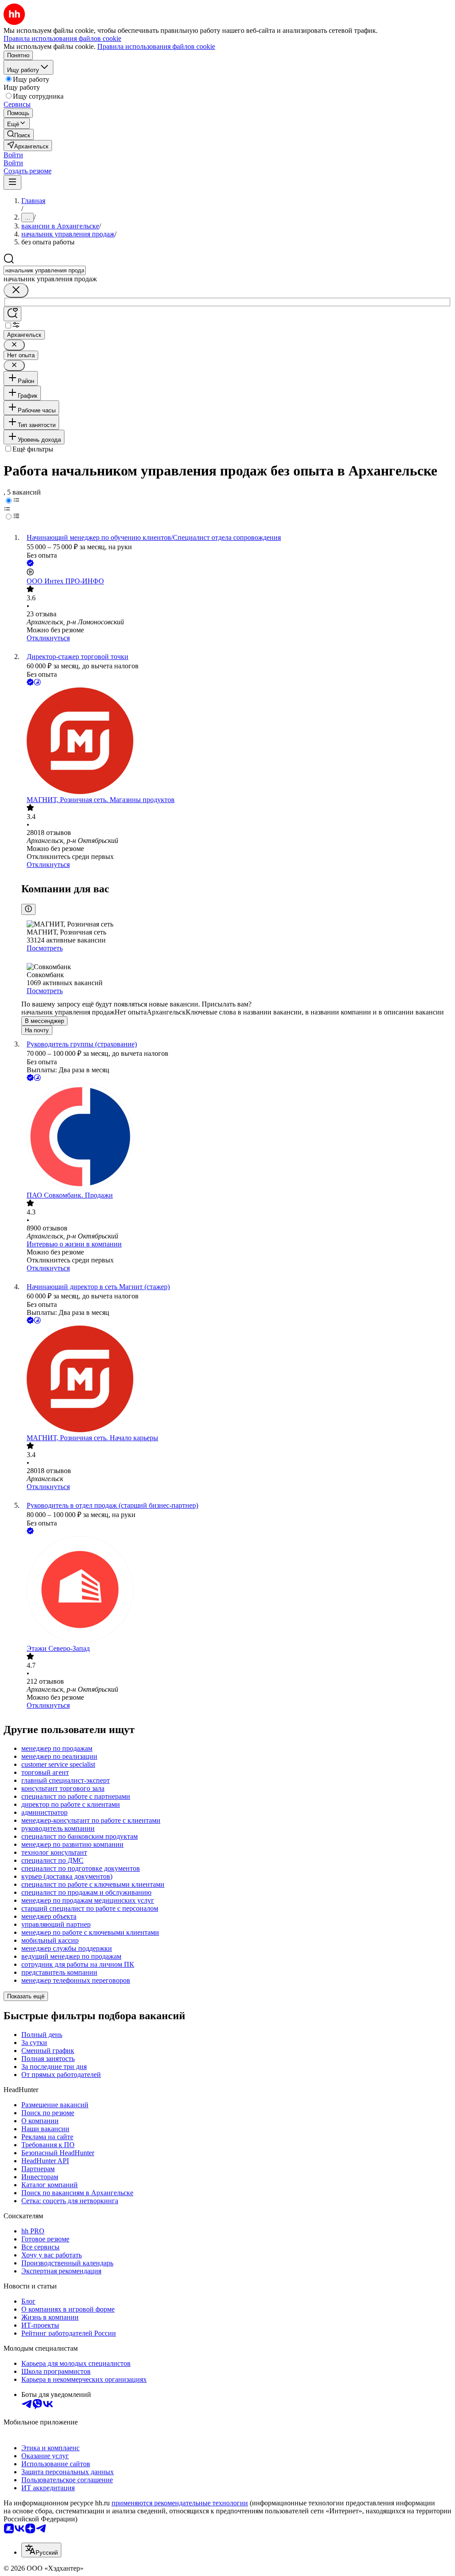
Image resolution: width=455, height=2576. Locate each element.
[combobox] (45, 270)
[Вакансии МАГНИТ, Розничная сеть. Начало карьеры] (236, 1380)
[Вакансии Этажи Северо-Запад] (236, 1590)
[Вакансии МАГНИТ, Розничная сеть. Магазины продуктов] (236, 742)
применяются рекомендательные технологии (180, 2503)
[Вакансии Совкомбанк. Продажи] (236, 1137)
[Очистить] (16, 290)
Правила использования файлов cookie (156, 46)
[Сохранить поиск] (12, 314)
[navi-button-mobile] (12, 182)
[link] (19, 134)
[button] (13, 155)
